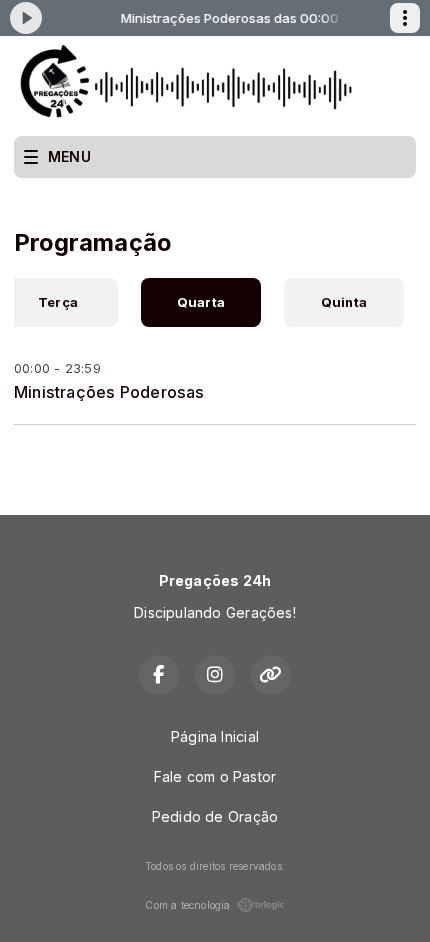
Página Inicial (215, 736)
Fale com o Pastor (215, 776)
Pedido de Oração (215, 816)
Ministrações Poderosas (109, 392)
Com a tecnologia (187, 905)
